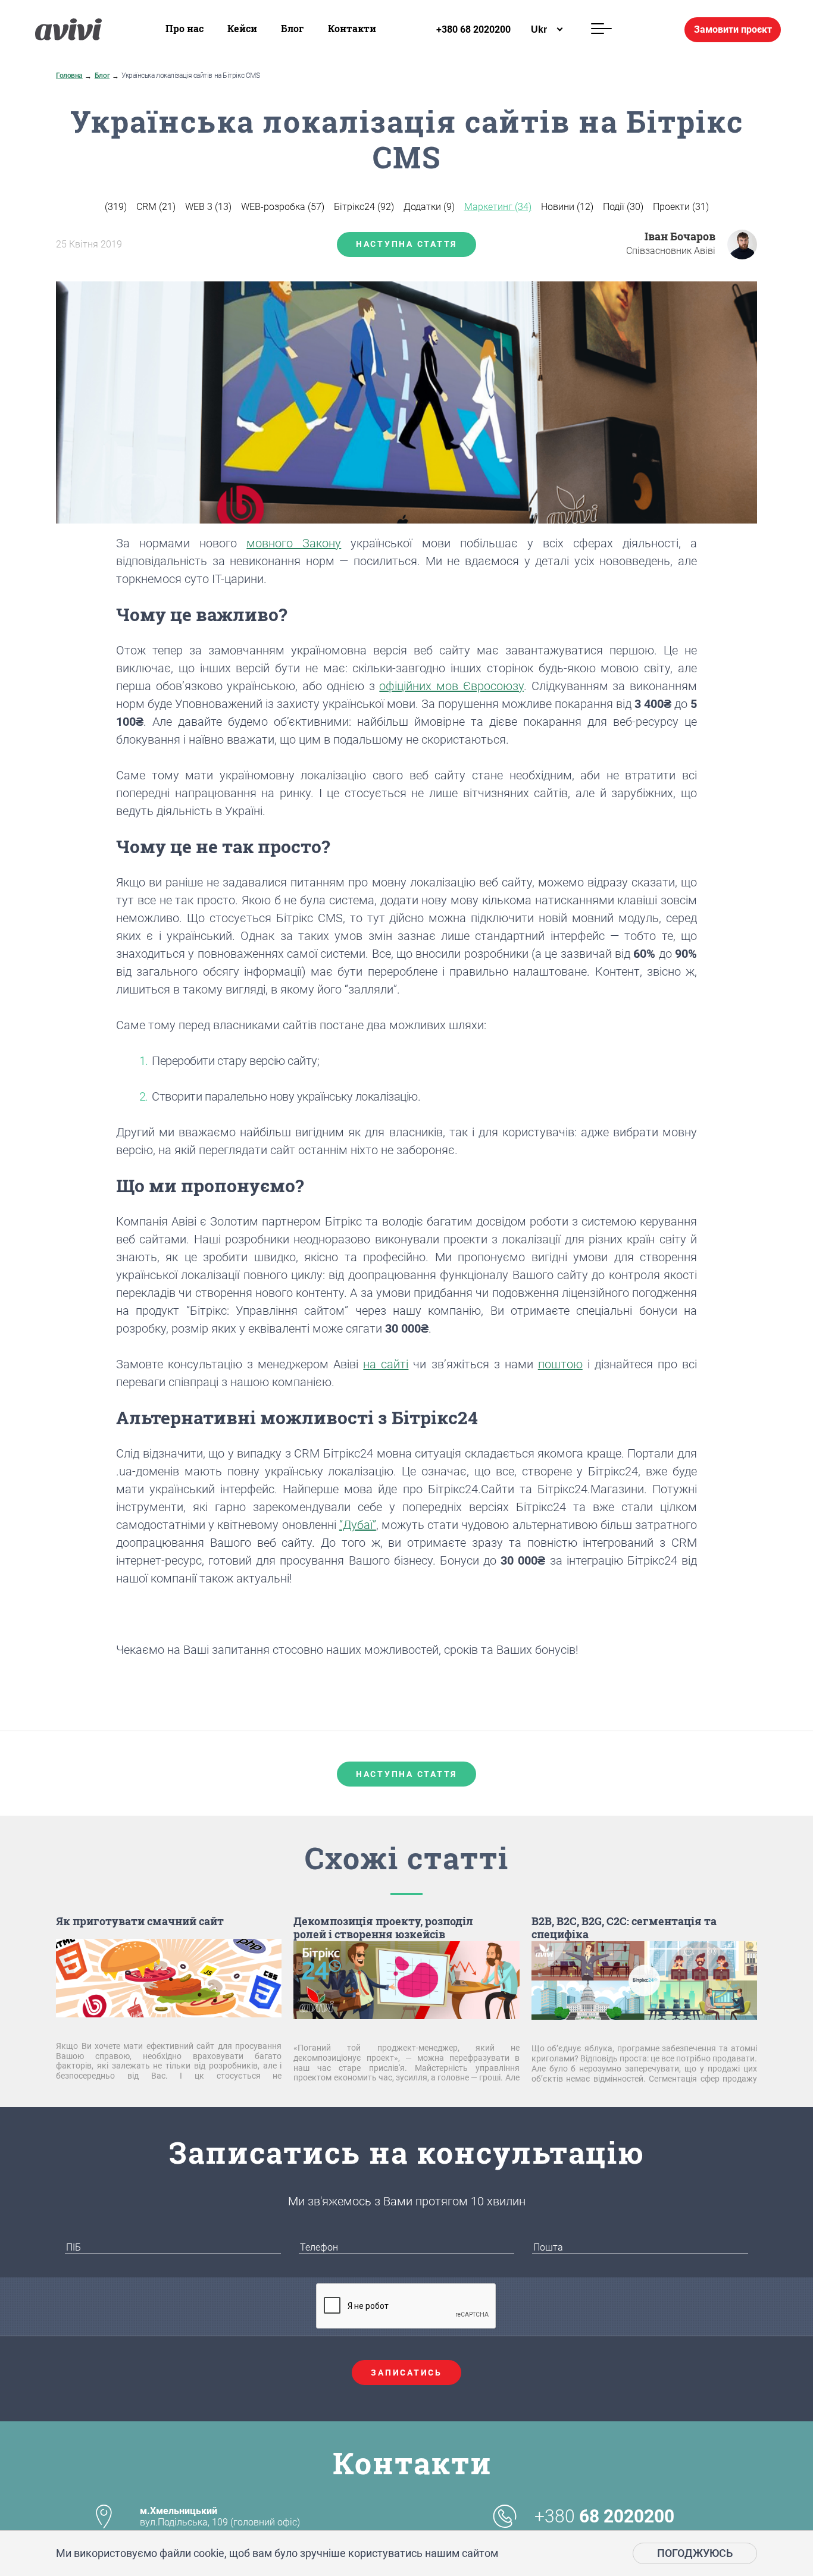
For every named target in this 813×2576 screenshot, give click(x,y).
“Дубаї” (358, 1525)
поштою (560, 1364)
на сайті (386, 1364)
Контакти (352, 28)
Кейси (242, 28)
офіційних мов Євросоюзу (451, 686)
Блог (293, 28)
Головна (69, 76)
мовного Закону (294, 543)
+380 (604, 2517)
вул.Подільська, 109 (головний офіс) (220, 2517)
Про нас (185, 28)
